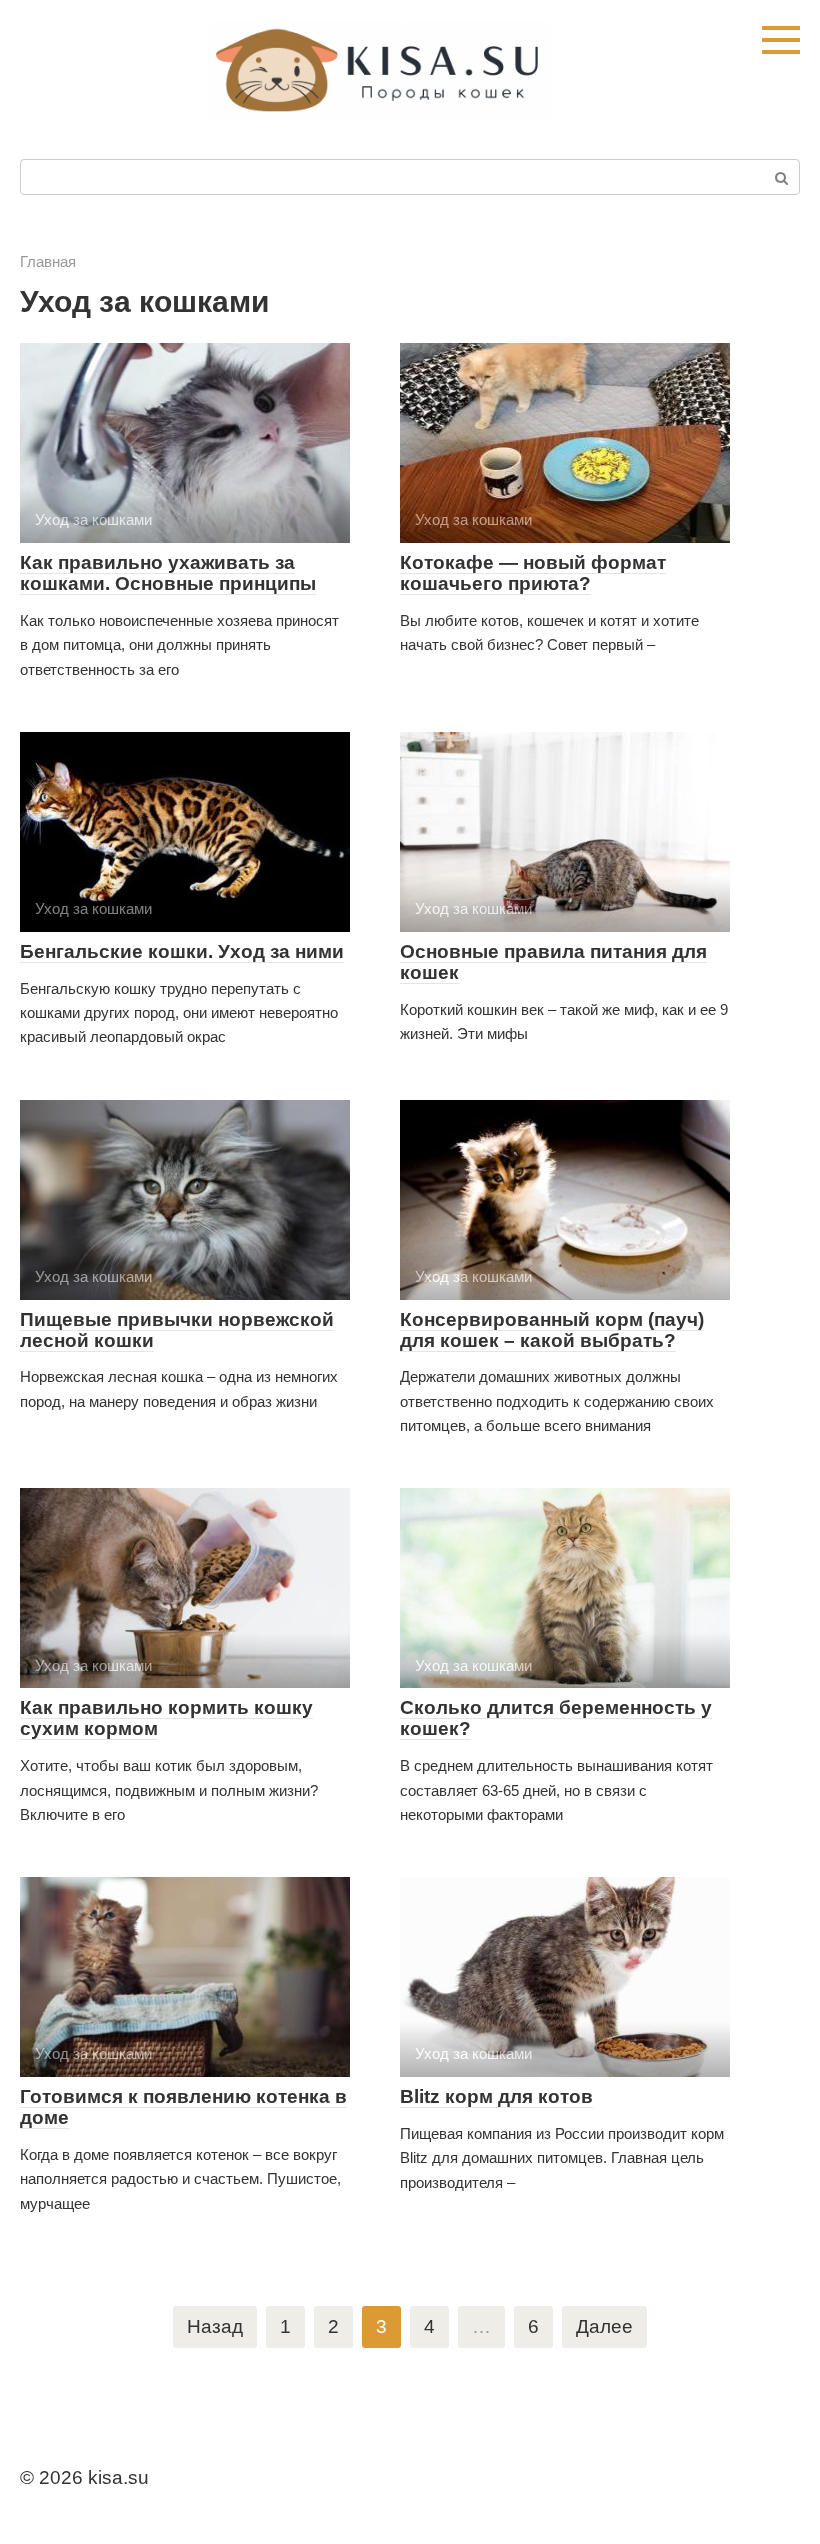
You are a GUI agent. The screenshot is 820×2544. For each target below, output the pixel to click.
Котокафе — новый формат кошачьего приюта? (533, 573)
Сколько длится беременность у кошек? (556, 1718)
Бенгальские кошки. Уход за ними (182, 951)
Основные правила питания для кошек (553, 962)
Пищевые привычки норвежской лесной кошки (177, 1330)
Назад (215, 2326)
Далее (604, 2326)
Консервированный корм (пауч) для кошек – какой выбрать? (552, 1330)
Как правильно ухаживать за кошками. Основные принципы (168, 573)
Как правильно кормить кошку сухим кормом (166, 1718)
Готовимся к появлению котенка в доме (183, 2107)
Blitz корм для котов (496, 2096)
